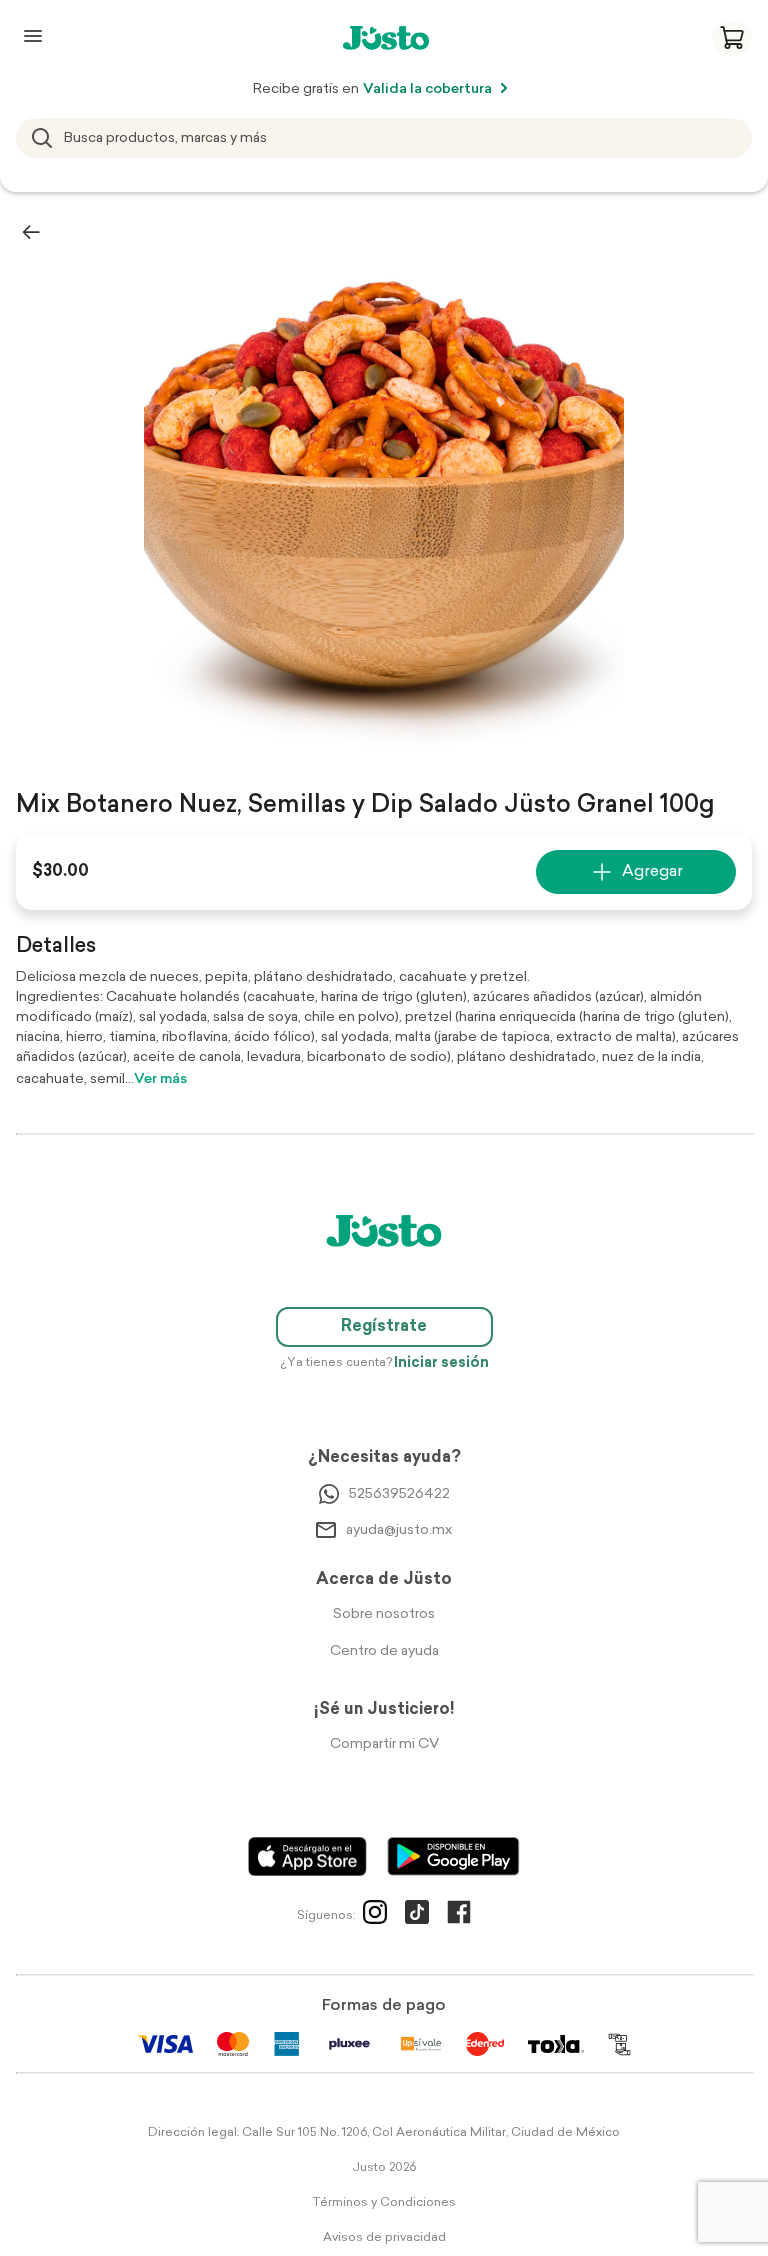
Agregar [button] (652, 872)
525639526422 (399, 1494)
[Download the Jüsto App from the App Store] (307, 1856)
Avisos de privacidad (384, 2238)
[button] (732, 38)
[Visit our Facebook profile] (459, 1916)
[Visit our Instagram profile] (375, 1916)
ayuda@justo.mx (399, 1530)
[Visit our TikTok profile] (417, 1916)
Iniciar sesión (441, 1363)
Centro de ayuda (384, 1651)
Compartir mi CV (384, 1744)
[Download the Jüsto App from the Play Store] (453, 1856)
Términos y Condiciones (384, 2203)
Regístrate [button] (384, 1327)
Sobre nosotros (384, 1614)
